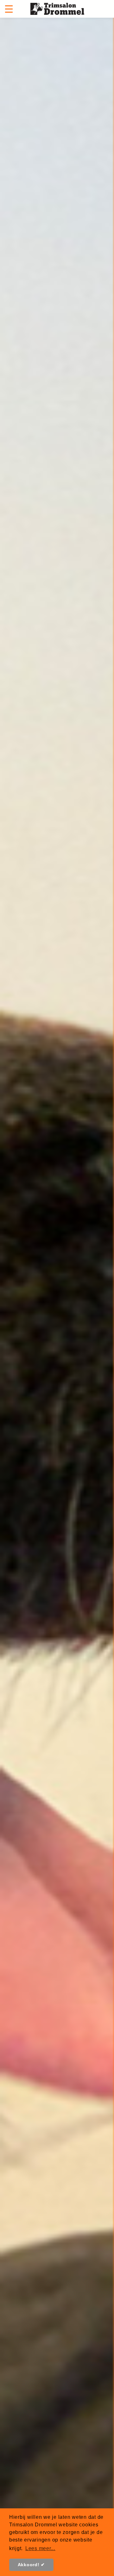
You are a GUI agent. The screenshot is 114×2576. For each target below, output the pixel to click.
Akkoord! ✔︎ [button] (32, 2565)
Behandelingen (57, 1318)
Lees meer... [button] (40, 2548)
